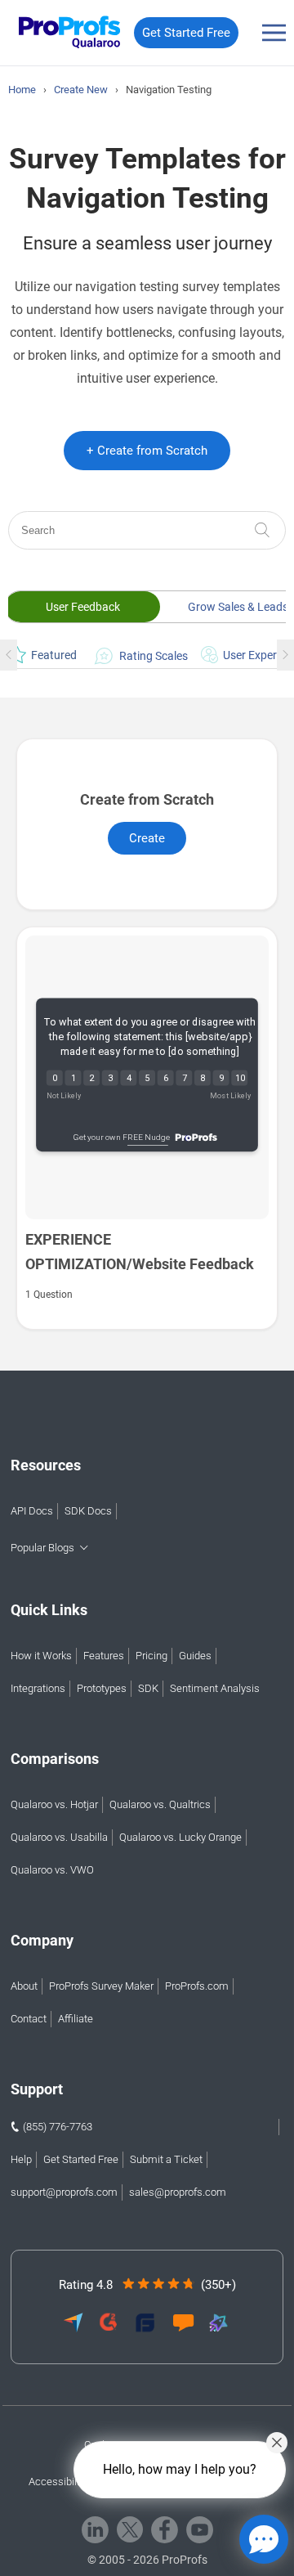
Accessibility (58, 2482)
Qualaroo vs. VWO (52, 1870)
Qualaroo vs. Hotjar (54, 1804)
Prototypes (102, 1688)
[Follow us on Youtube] (200, 2530)
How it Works (41, 1656)
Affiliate (76, 2019)
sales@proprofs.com (178, 2192)
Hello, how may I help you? (180, 2469)
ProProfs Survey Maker (101, 1986)
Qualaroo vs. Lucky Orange (180, 1837)
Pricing (151, 1656)
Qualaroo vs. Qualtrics (160, 1804)
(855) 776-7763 (58, 2127)
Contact (29, 2019)
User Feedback (83, 607)
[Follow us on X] (130, 2529)
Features (104, 1656)
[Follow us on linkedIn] (95, 2530)
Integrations (38, 1688)
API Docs (32, 1511)
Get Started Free (186, 33)
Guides (195, 1656)
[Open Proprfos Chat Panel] (264, 2539)
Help (21, 2159)
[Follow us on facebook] (165, 2530)
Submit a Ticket (166, 2159)
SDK (148, 1688)
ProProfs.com (197, 1986)
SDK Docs (88, 1511)
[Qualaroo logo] (66, 33)
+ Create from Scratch (147, 451)
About (24, 1986)
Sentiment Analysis (215, 1688)
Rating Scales (148, 655)
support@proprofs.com (64, 2192)
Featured (50, 655)
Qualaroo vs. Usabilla (59, 1837)
